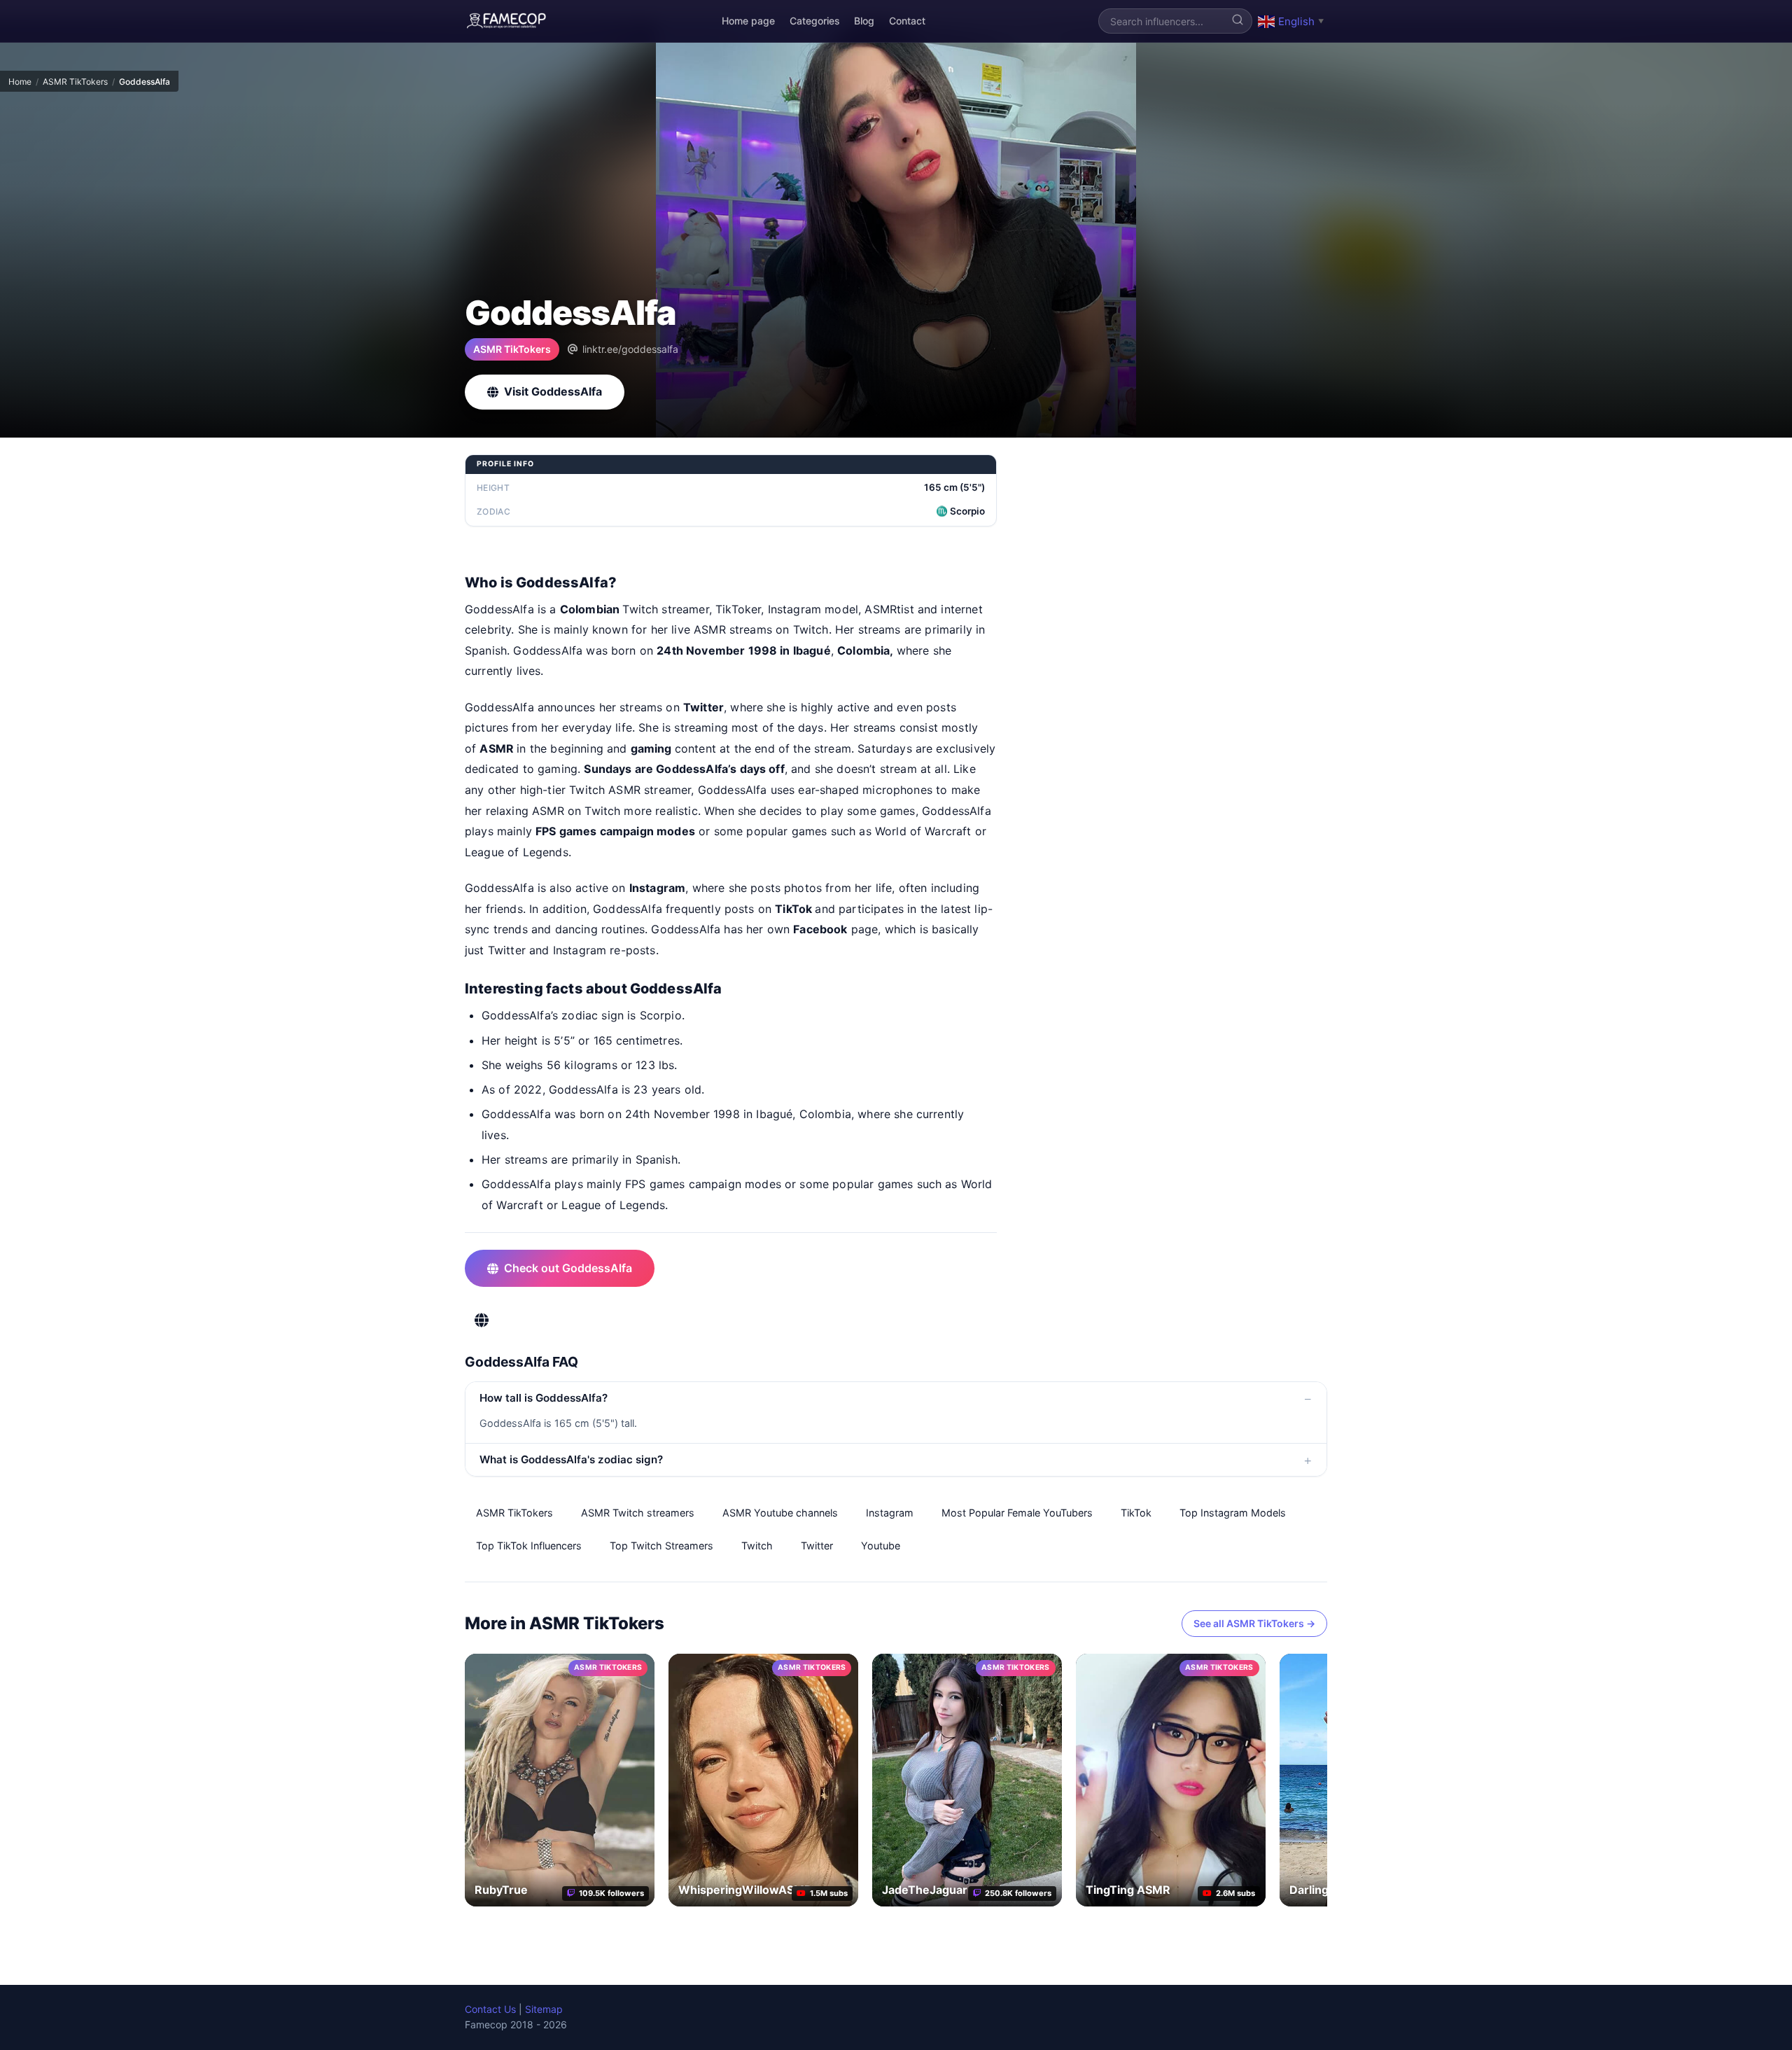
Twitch (757, 1546)
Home (20, 82)
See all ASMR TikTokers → (1254, 1623)
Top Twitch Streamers (661, 1546)
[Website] (482, 1320)
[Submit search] (1238, 21)
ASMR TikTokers (75, 82)
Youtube (881, 1546)
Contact (907, 21)
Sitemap (544, 2009)
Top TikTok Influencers (529, 1546)
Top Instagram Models (1233, 1513)
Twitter (817, 1546)
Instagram (890, 1513)
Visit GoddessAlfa (553, 391)
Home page (748, 21)
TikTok (1136, 1513)
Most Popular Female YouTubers (1017, 1513)
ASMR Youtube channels (780, 1513)
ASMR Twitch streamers (638, 1513)
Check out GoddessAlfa (568, 1268)
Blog (864, 21)
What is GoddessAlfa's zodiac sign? (571, 1459)
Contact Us (490, 2009)
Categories (815, 21)
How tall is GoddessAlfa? (544, 1398)
